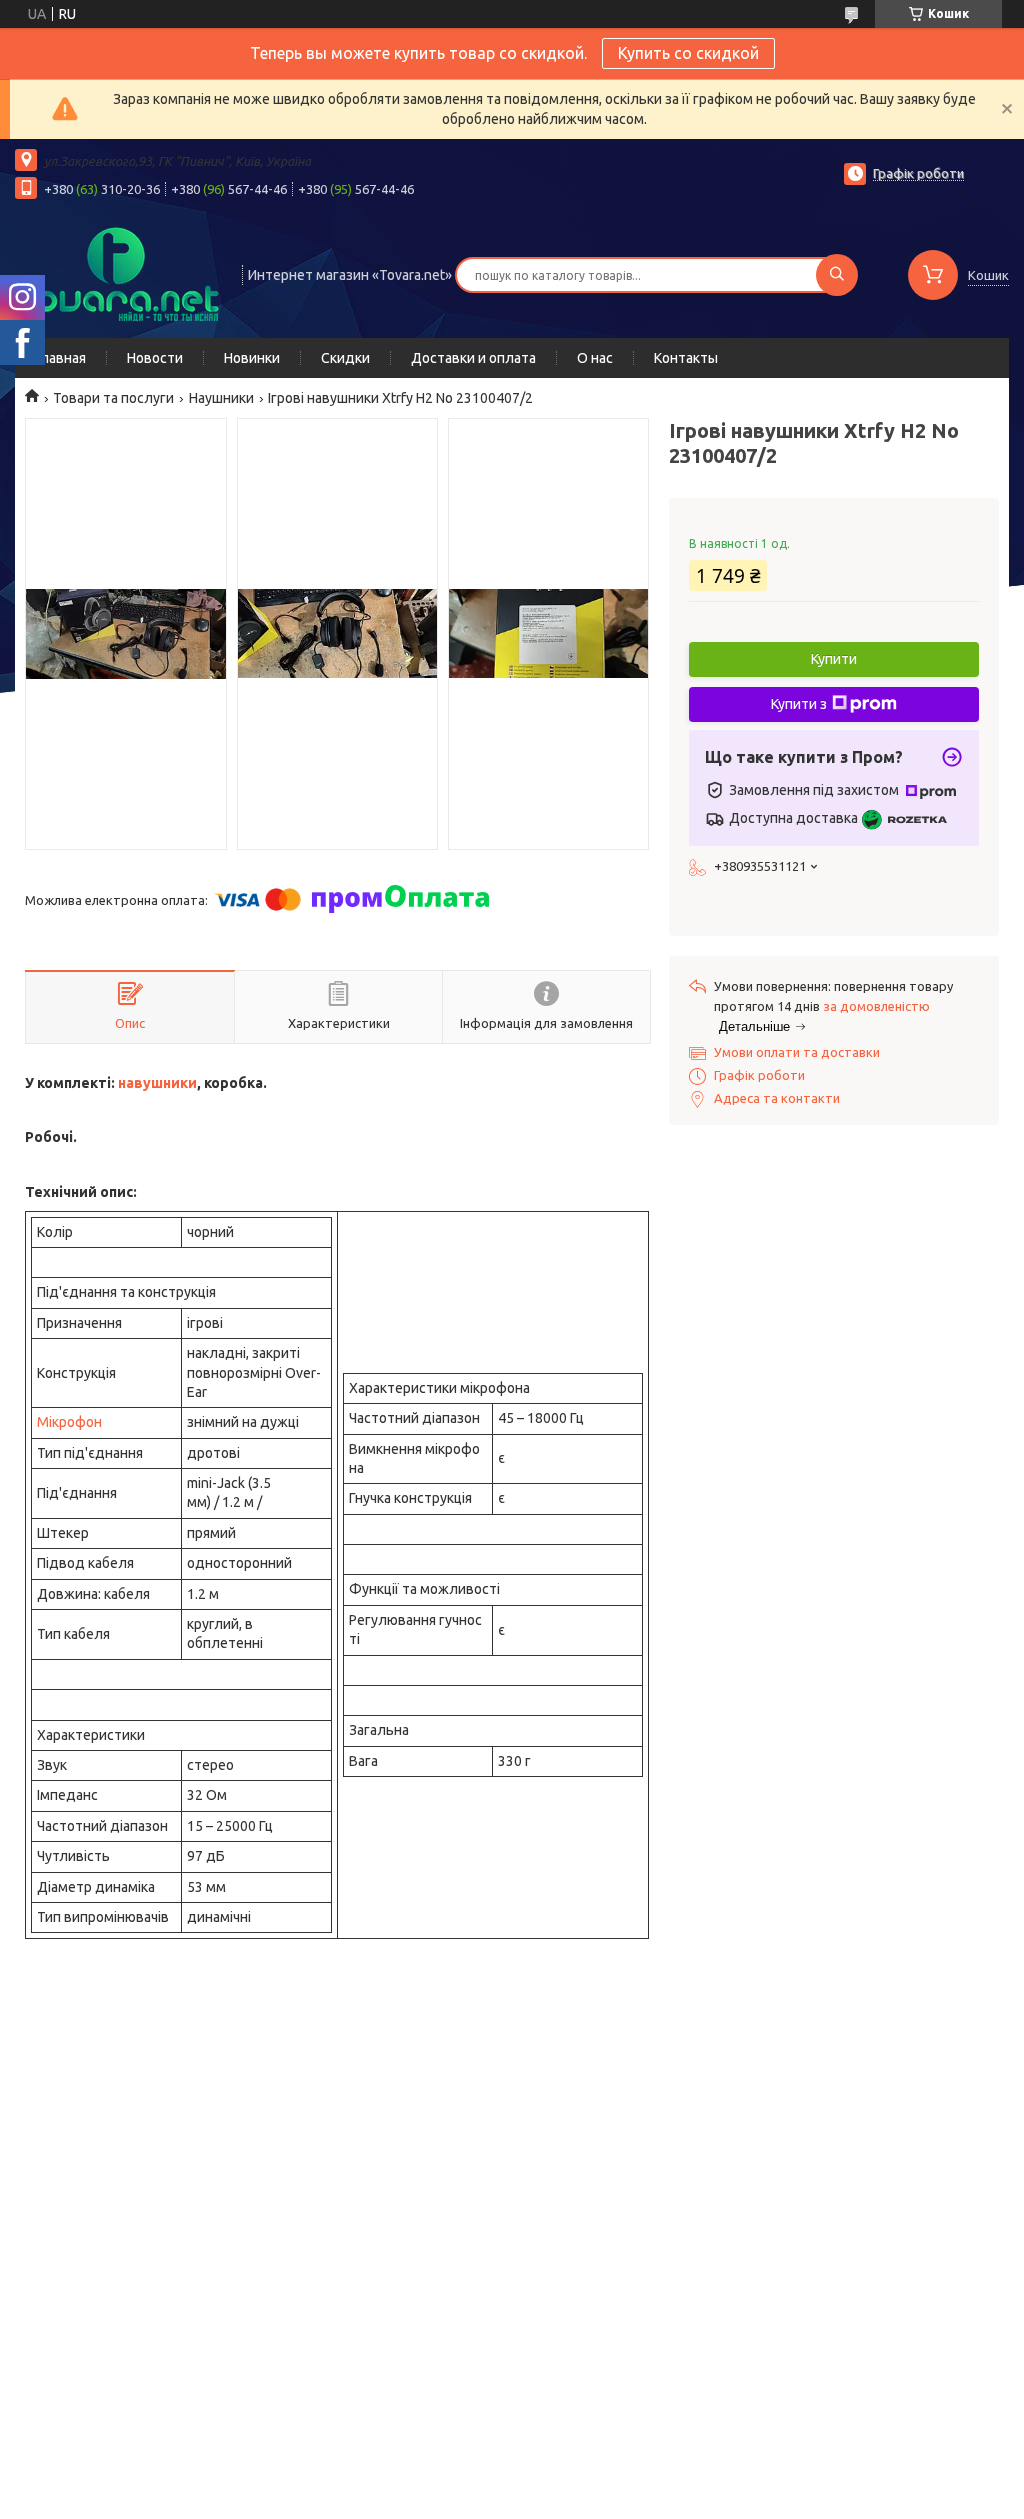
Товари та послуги (113, 398)
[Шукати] (837, 275)
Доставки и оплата (473, 358)
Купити (834, 659)
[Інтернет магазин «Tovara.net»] (119, 273)
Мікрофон (69, 1422)
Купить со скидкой (688, 53)
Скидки (345, 358)
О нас (595, 358)
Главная (60, 358)
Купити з (799, 704)
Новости (155, 358)
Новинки (252, 358)
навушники (157, 1083)
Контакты (686, 358)
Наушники (221, 398)
